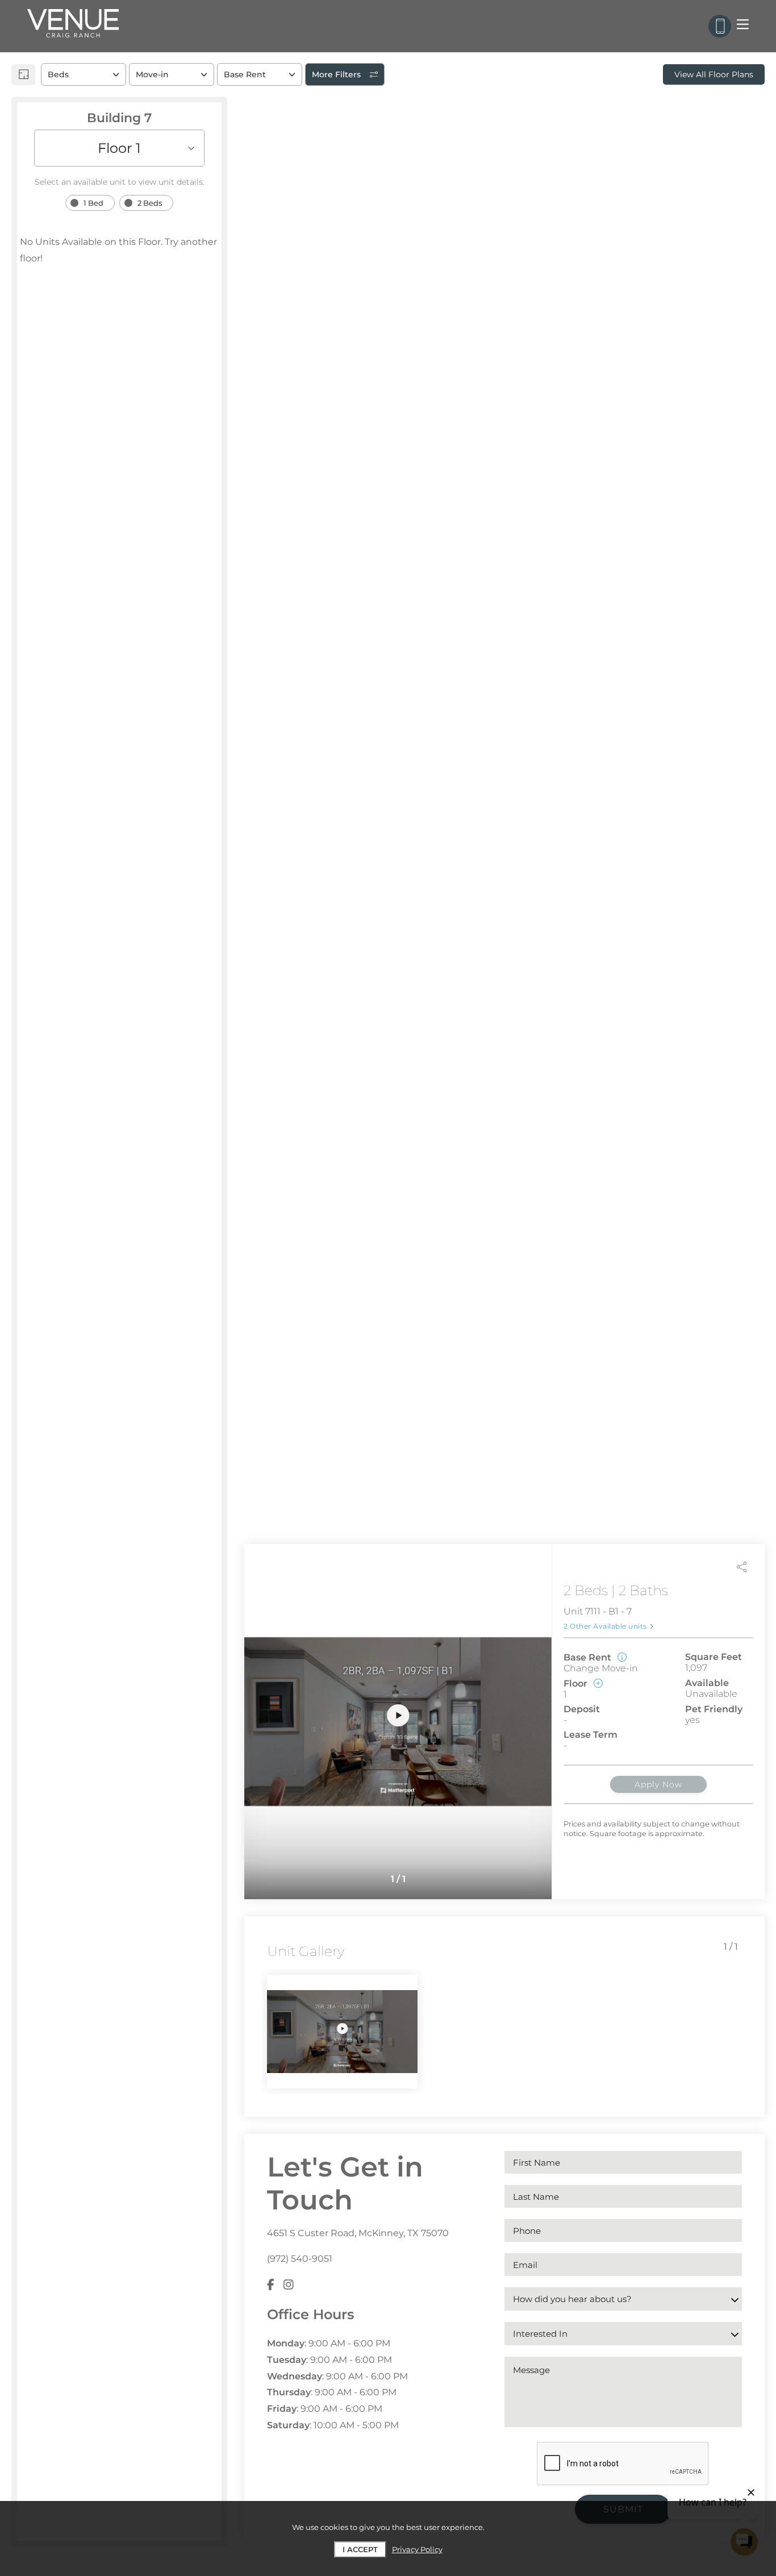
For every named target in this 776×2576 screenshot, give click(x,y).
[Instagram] (289, 2285)
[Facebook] (271, 2285)
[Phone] (720, 26)
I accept (360, 2549)
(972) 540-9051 (300, 2259)
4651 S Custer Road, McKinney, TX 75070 (358, 2233)
